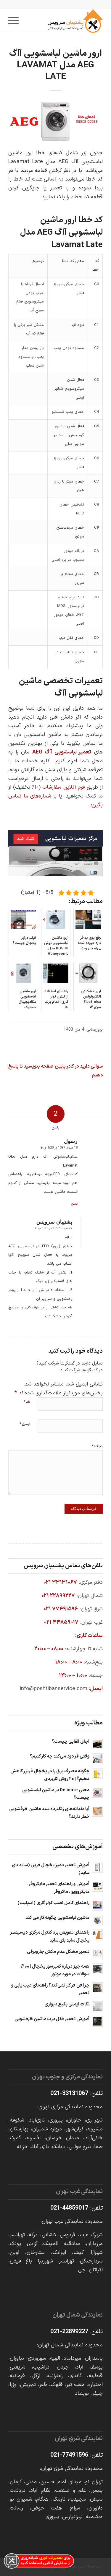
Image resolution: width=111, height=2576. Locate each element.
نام (27, 1402)
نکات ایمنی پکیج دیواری (67, 2004)
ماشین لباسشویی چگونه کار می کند (57, 1918)
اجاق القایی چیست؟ (71, 1742)
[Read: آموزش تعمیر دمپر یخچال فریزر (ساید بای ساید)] (97, 1867)
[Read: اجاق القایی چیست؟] (97, 1744)
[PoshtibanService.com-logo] (65, 21)
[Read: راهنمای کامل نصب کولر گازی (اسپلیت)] (97, 1905)
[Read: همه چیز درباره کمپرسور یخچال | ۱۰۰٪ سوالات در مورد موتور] (97, 1969)
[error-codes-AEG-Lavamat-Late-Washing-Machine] (55, 121)
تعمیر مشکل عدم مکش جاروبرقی (58, 1952)
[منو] (15, 21)
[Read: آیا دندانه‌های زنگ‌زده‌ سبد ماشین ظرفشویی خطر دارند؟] (97, 1811)
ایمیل (25, 1424)
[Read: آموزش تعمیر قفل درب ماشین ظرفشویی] (97, 2021)
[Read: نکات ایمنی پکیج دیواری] (97, 2007)
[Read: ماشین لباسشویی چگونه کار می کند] (97, 1920)
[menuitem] (15, 21)
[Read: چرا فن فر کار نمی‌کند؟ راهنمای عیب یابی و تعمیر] (97, 1988)
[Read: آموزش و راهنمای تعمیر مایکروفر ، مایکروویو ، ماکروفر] (97, 1886)
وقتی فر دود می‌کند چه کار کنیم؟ (60, 1756)
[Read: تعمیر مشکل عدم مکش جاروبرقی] (97, 1954)
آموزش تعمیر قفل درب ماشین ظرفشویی (52, 2019)
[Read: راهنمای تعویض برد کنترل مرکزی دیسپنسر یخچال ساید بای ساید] (97, 1935)
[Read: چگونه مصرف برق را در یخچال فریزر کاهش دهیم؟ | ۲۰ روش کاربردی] (97, 1773)
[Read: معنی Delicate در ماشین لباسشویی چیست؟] (97, 1792)
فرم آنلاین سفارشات (63, 787)
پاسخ (74, 1204)
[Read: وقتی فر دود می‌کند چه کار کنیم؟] (97, 1759)
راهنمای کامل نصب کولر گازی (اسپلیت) (53, 1903)
